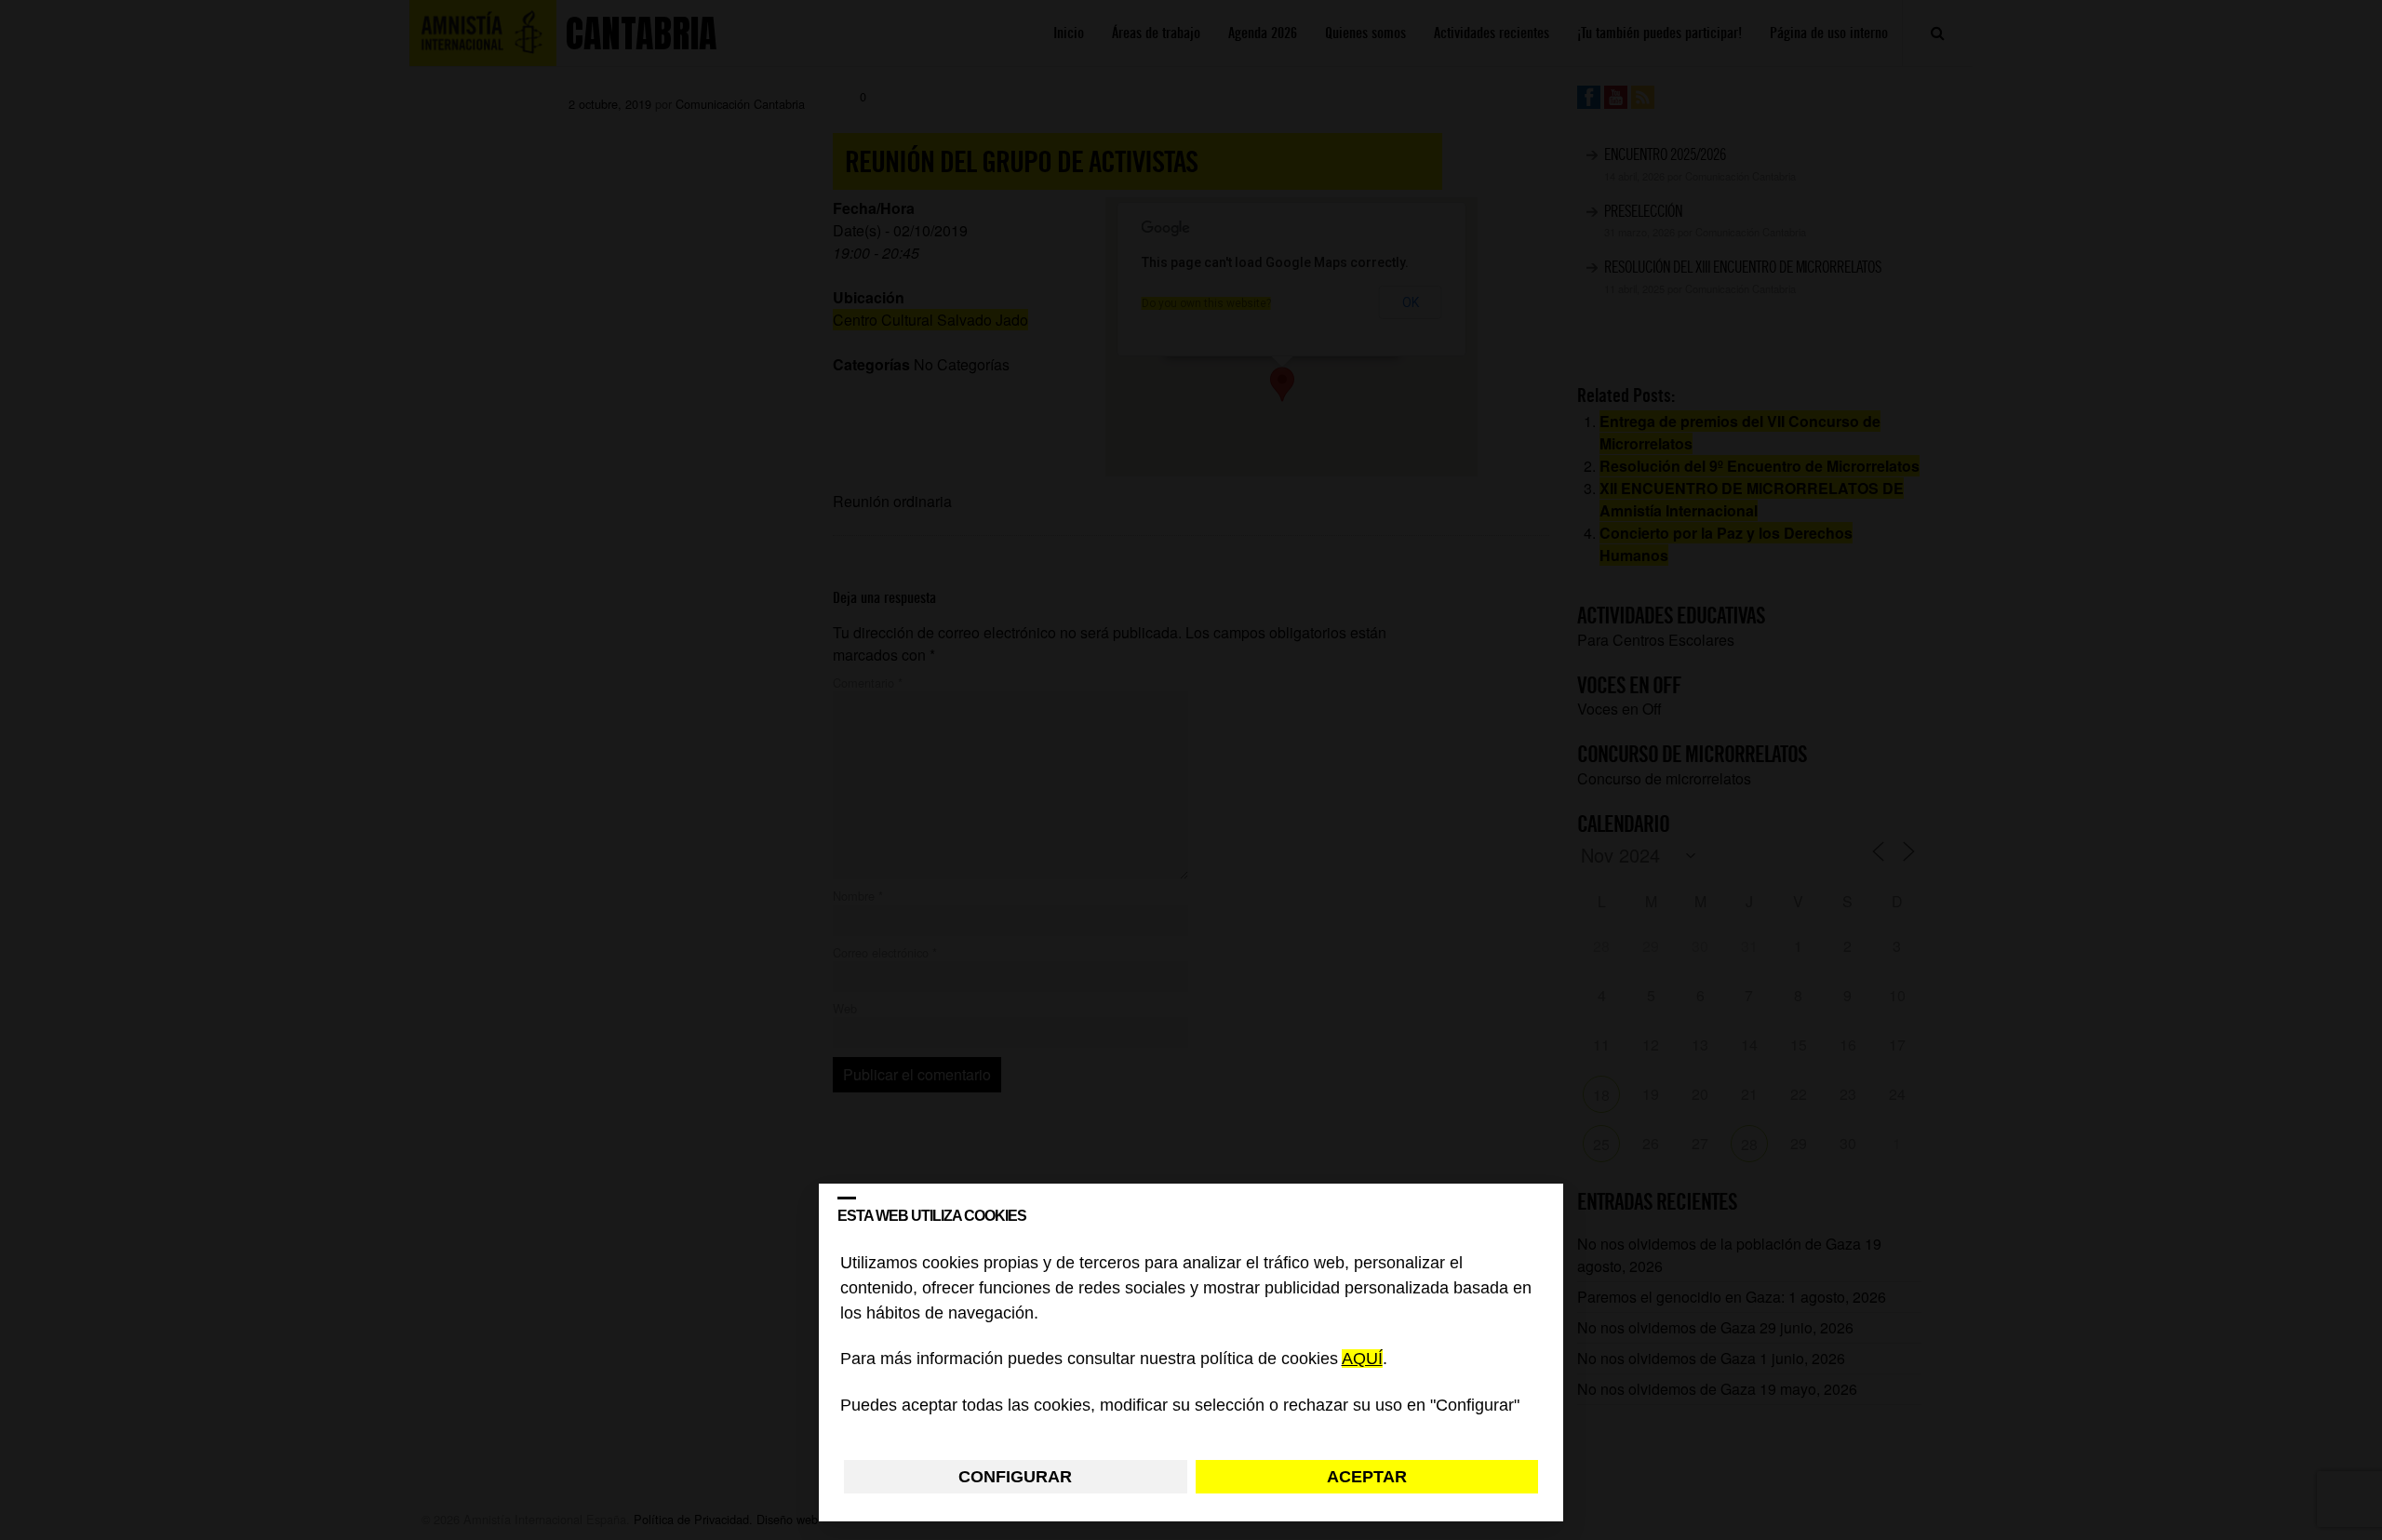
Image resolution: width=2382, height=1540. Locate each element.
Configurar (1015, 1477)
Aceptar (1367, 1477)
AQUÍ (1362, 1359)
